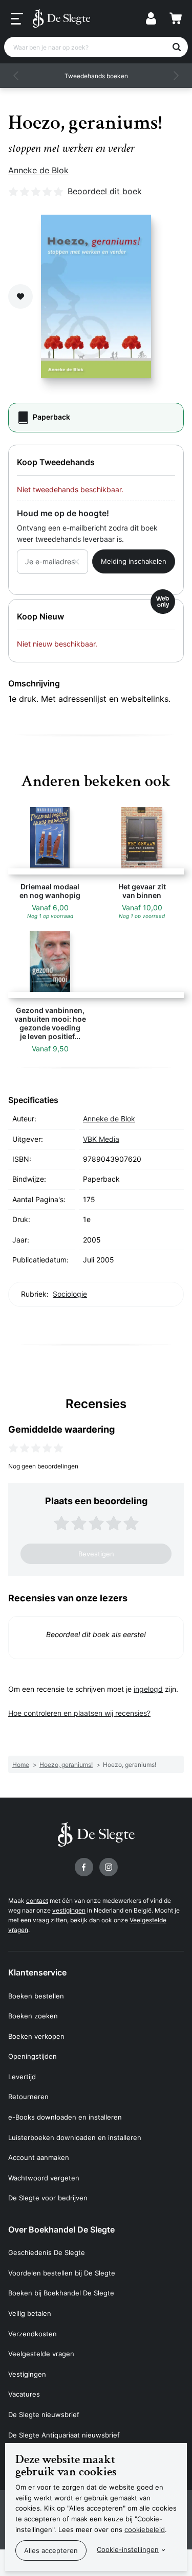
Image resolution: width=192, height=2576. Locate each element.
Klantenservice (37, 1972)
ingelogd (148, 1689)
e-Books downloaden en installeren (65, 2117)
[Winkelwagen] (176, 18)
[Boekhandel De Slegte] (61, 18)
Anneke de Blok (38, 170)
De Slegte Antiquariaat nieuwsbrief (64, 2435)
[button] (16, 76)
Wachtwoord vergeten (44, 2178)
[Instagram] (109, 1867)
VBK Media (101, 1139)
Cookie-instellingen (128, 2549)
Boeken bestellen (36, 1996)
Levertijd (22, 2077)
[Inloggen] (151, 18)
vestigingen (69, 1910)
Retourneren (28, 2097)
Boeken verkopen (36, 2036)
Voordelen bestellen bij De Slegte (62, 2273)
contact (37, 1901)
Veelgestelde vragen (41, 2354)
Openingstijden (33, 2056)
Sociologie (70, 1294)
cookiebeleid (145, 2529)
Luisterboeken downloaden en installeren (75, 2137)
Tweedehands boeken (96, 76)
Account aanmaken (39, 2157)
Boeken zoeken (33, 2016)
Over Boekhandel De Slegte (61, 2229)
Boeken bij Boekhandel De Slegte (61, 2293)
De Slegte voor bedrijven (48, 2198)
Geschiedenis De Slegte (47, 2252)
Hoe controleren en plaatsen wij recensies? (79, 1713)
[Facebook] (84, 1867)
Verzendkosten (33, 2334)
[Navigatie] (17, 19)
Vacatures (24, 2394)
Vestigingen (27, 2374)
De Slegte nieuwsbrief (44, 2414)
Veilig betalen (30, 2313)
